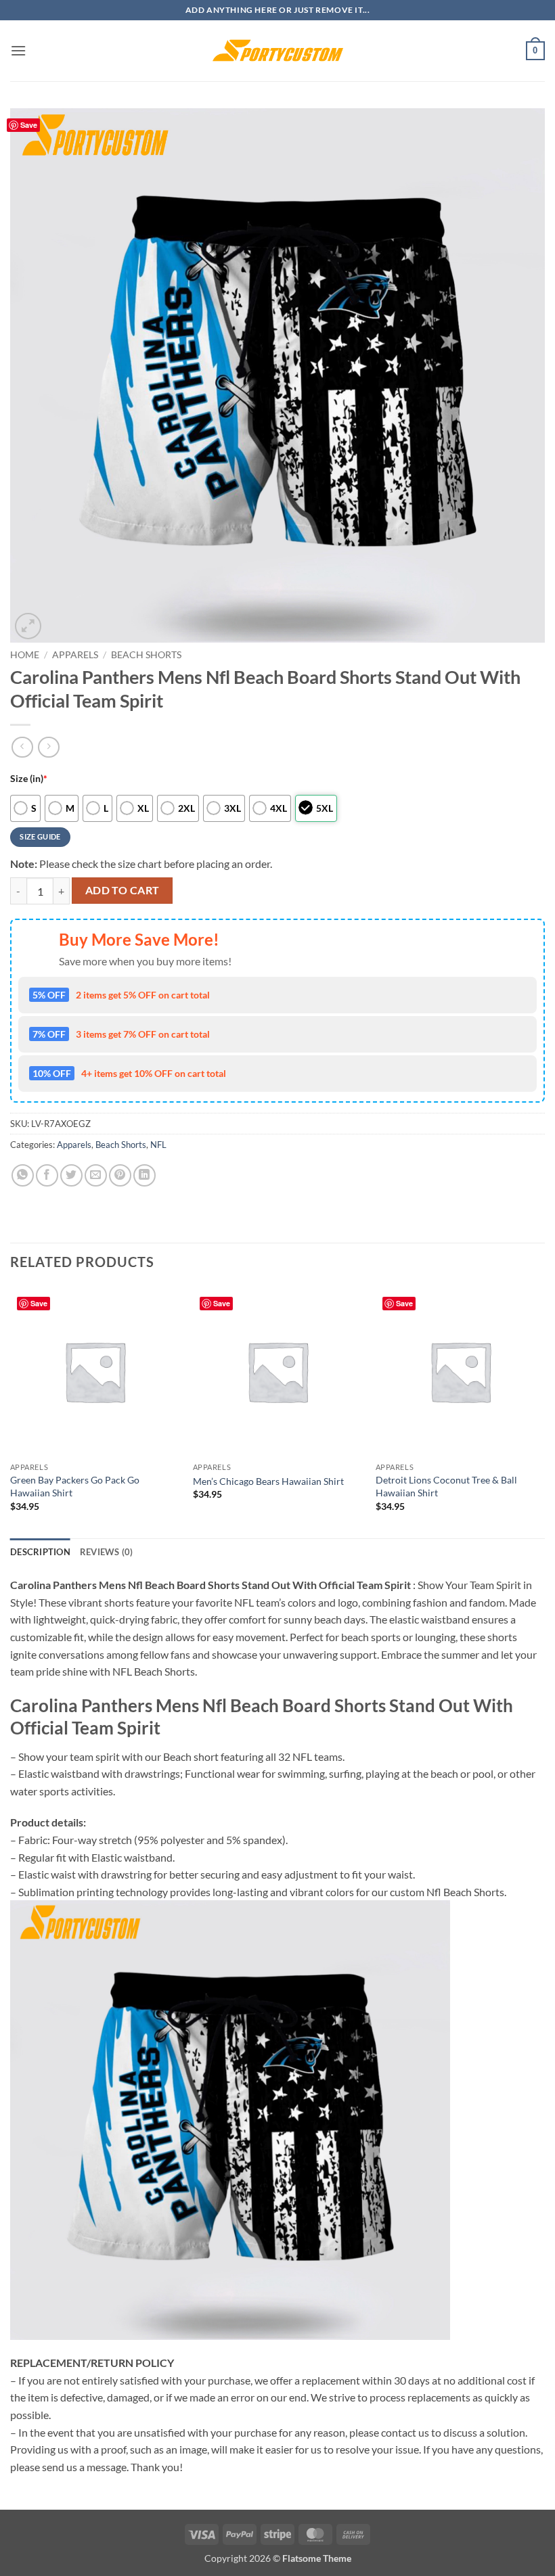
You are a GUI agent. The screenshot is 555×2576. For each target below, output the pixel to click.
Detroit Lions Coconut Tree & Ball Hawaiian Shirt (446, 1486)
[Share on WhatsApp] (23, 1175)
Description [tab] (40, 1552)
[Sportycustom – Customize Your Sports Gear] (277, 51)
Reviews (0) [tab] (107, 1552)
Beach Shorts (146, 655)
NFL (158, 1145)
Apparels (75, 655)
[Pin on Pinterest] (120, 1175)
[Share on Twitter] (71, 1175)
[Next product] (22, 747)
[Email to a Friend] (96, 1175)
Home (25, 655)
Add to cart (123, 890)
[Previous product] (48, 747)
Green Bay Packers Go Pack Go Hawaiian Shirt (75, 1486)
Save (29, 125)
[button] (18, 50)
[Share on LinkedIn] (145, 1175)
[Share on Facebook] (47, 1175)
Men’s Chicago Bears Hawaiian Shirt (268, 1481)
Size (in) (29, 778)
